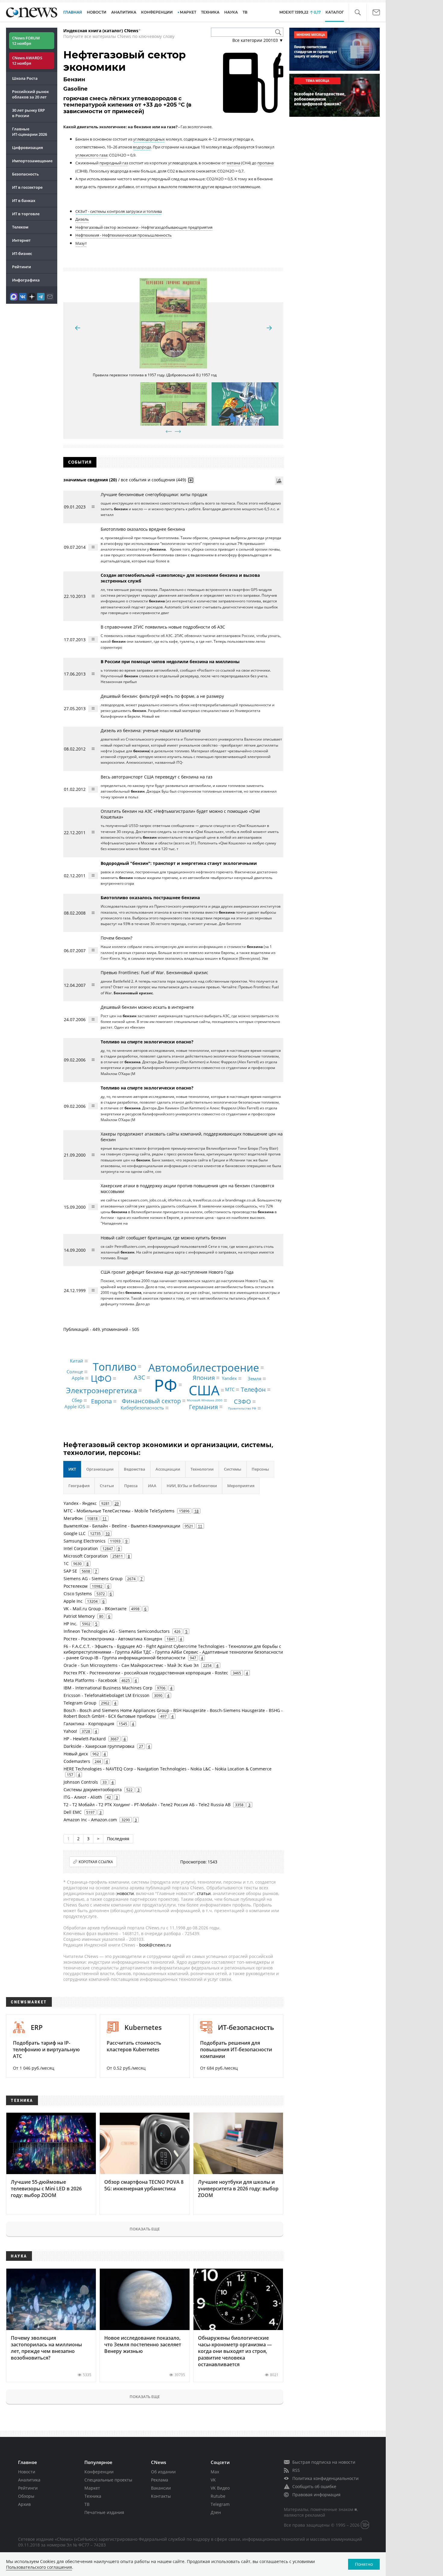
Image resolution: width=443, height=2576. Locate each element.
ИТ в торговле (26, 214)
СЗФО (242, 1401)
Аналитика (124, 12)
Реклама (160, 2480)
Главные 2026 (30, 132)
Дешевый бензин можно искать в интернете (147, 1007)
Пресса (131, 1486)
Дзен (216, 2512)
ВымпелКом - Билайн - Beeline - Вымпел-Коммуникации (122, 1526)
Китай (77, 1361)
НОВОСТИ (97, 12)
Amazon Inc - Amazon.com (90, 1820)
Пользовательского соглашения (39, 2567)
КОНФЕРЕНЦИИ (157, 12)
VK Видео (220, 2488)
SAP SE (70, 1571)
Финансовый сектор (151, 1401)
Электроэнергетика (102, 1390)
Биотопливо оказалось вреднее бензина (143, 529)
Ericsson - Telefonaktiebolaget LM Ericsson (107, 1695)
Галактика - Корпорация (89, 1724)
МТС (230, 1390)
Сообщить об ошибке (314, 2486)
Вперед (178, 431)
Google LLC (75, 1533)
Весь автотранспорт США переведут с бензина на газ (157, 777)
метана (234, 163)
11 (105, 1518)
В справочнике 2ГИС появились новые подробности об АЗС (163, 627)
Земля (254, 1379)
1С (66, 1563)
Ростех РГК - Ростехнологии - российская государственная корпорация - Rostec (146, 1673)
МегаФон (73, 1518)
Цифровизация (27, 148)
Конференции (99, 2472)
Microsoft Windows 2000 (205, 1400)
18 (196, 1511)
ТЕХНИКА (210, 12)
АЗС (140, 1377)
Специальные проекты (108, 2480)
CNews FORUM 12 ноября (26, 41)
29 (117, 1503)
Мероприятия (241, 1486)
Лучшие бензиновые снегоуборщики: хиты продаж (154, 494)
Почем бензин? (116, 938)
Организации (100, 1469)
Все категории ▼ (258, 40)
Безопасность (25, 174)
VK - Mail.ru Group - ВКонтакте (95, 1609)
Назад (169, 431)
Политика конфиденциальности (325, 2478)
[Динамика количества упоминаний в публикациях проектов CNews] (279, 481)
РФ (166, 1385)
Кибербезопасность (142, 1408)
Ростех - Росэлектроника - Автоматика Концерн (113, 1639)
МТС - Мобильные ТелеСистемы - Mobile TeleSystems (119, 1511)
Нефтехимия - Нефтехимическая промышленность (124, 235)
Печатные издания (104, 2512)
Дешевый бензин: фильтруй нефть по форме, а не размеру (162, 696)
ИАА (152, 1486)
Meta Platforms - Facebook (90, 1680)
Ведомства (135, 1469)
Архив (24, 2504)
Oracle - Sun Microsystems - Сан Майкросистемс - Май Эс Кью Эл (131, 1665)
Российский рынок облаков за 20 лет (30, 94)
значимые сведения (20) (90, 480)
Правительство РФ (242, 1408)
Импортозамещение (32, 161)
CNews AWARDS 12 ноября (27, 61)
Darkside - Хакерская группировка (99, 1746)
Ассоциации (168, 1469)
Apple (78, 1378)
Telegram (220, 2504)
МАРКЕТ (188, 12)
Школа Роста (25, 78)
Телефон (253, 1389)
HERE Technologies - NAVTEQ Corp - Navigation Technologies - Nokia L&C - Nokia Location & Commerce (168, 1769)
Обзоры (26, 2496)
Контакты (161, 2496)
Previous (77, 328)
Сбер (77, 1400)
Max (215, 2472)
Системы (233, 1469)
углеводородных (149, 139)
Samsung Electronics (85, 1541)
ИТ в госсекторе (27, 187)
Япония (204, 1378)
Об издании (163, 2472)
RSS (296, 2470)
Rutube (218, 2496)
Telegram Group (80, 1703)
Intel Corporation (81, 1548)
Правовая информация (316, 2495)
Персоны (260, 1469)
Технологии (202, 1469)
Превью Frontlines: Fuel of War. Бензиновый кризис (154, 973)
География (79, 1486)
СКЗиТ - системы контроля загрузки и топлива (119, 211)
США (204, 1390)
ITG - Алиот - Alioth (83, 1797)
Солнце (75, 1372)
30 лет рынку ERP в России (28, 113)
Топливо (115, 1367)
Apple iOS (75, 1407)
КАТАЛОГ (335, 12)
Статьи (107, 1486)
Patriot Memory (79, 1616)
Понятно (364, 2564)
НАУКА (231, 12)
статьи (204, 1893)
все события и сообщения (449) (153, 480)
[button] (358, 12)
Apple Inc (73, 1601)
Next (269, 328)
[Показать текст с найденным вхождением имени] (191, 480)
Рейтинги (22, 267)
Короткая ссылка (96, 1862)
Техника (93, 2496)
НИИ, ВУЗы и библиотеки (192, 1486)
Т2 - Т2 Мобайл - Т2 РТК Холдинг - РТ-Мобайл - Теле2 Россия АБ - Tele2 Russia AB (147, 1805)
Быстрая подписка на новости (324, 2462)
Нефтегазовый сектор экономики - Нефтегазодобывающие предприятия (144, 227)
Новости (27, 2472)
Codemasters (77, 1761)
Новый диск (76, 1754)
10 (108, 1533)
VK (213, 2480)
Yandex (229, 1378)
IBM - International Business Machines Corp (108, 1688)
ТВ (245, 12)
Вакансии (161, 2488)
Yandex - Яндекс (80, 1503)
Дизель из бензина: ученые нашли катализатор (151, 730)
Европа (101, 1401)
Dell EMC (73, 1812)
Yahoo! (70, 1731)
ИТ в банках (24, 200)
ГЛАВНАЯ (73, 12)
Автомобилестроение (204, 1367)
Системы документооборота (93, 1790)
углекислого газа (91, 155)
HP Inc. (71, 1624)
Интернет (21, 240)
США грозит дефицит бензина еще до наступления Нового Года (167, 1272)
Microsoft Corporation (86, 1556)
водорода (142, 147)
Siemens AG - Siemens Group (93, 1579)
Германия (203, 1407)
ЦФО (101, 1378)
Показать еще (145, 2229)
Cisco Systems (78, 1594)
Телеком (20, 227)
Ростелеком (75, 1586)
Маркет (92, 2488)
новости (125, 1893)
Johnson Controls (81, 1782)
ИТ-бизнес (22, 253)
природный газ (114, 163)
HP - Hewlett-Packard (85, 1739)
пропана (265, 163)
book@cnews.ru (155, 1945)
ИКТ (72, 1469)
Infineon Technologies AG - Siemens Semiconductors (117, 1631)
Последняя (118, 1839)
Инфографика (26, 280)
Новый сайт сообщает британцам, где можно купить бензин (163, 1238)
